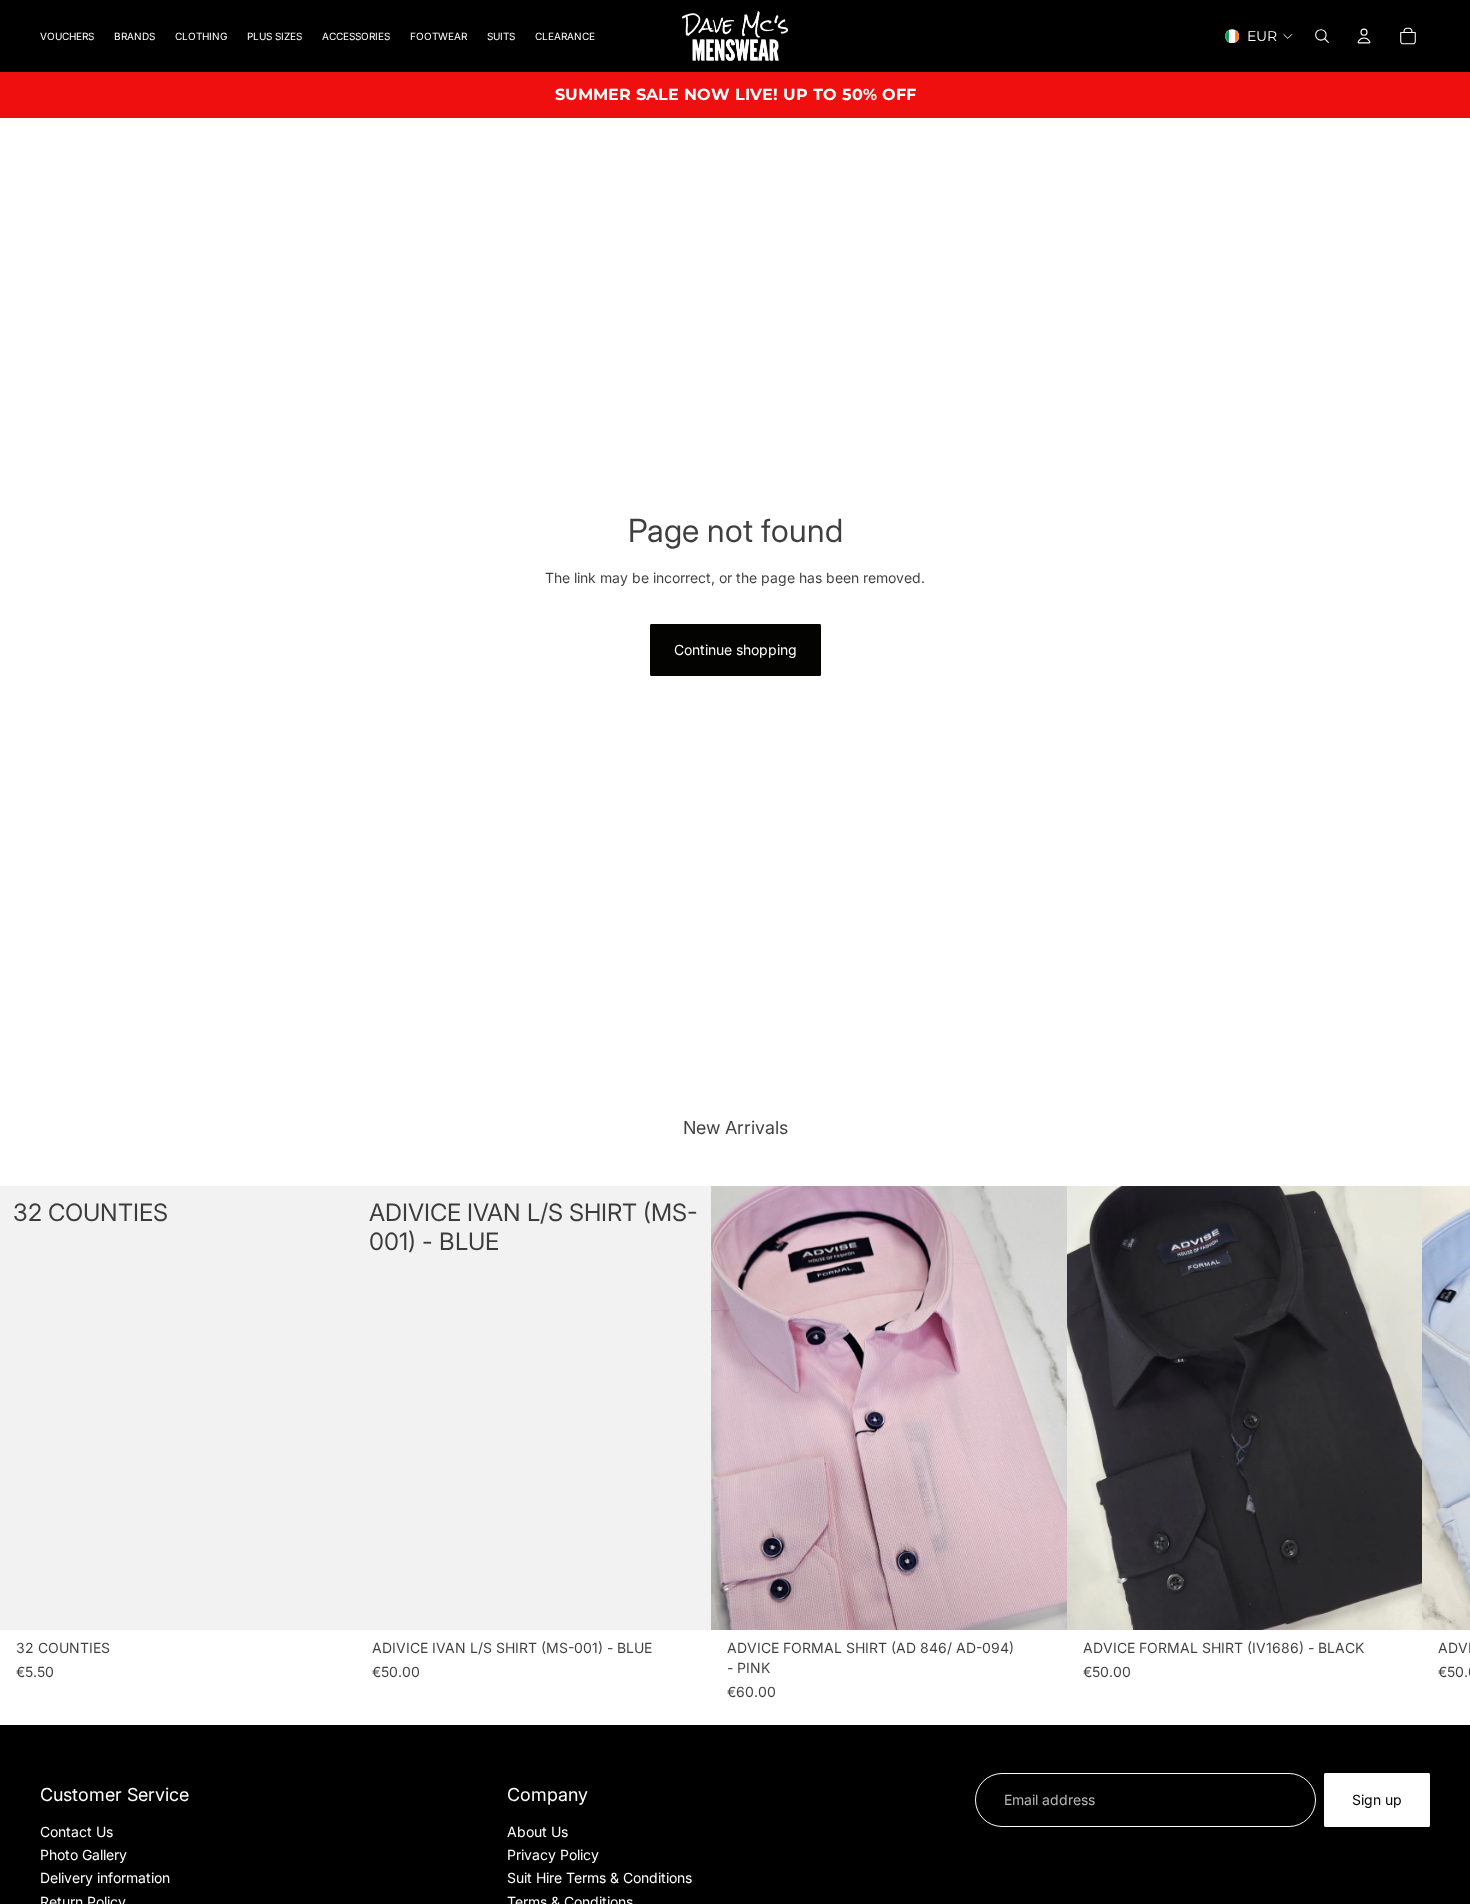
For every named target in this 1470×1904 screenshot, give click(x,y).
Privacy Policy (553, 1854)
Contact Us (76, 1831)
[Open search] (1322, 36)
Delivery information (105, 1877)
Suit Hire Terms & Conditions (599, 1877)
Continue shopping (735, 649)
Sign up (1377, 1799)
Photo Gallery (83, 1854)
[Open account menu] (1364, 36)
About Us (537, 1831)
